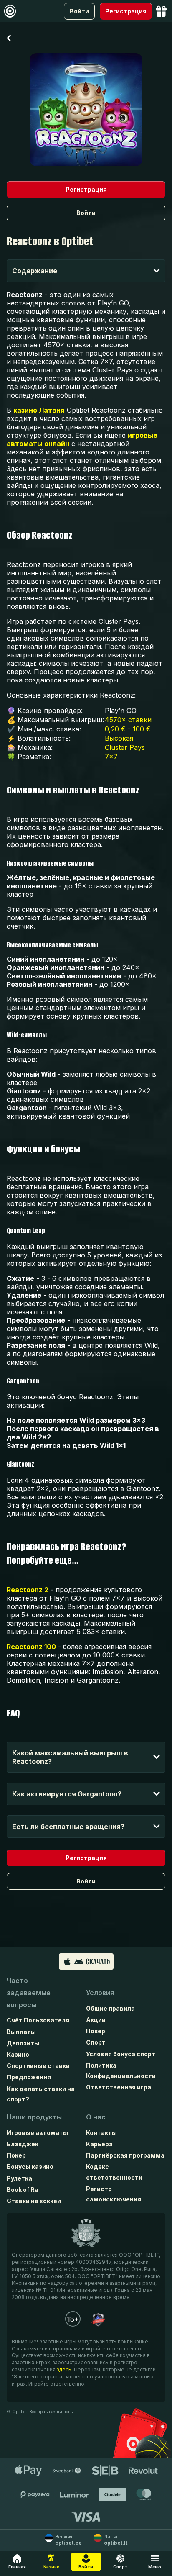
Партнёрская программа (125, 2155)
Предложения (29, 2077)
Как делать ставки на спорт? (41, 2094)
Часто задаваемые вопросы (29, 1993)
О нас (96, 2117)
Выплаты (21, 2032)
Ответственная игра (119, 2087)
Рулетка (19, 2178)
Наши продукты (34, 2117)
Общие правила (110, 2008)
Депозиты (23, 2043)
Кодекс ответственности (114, 2172)
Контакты (101, 2133)
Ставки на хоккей (34, 2201)
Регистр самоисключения (114, 2194)
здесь (64, 2369)
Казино (18, 2054)
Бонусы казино (30, 2167)
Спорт (96, 2042)
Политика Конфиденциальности (121, 2071)
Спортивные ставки (38, 2066)
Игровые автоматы (37, 2133)
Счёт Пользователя (38, 2020)
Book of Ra (23, 2190)
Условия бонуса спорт (121, 2054)
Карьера (99, 2144)
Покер (96, 2031)
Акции (96, 2020)
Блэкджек (23, 2144)
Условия (100, 1993)
